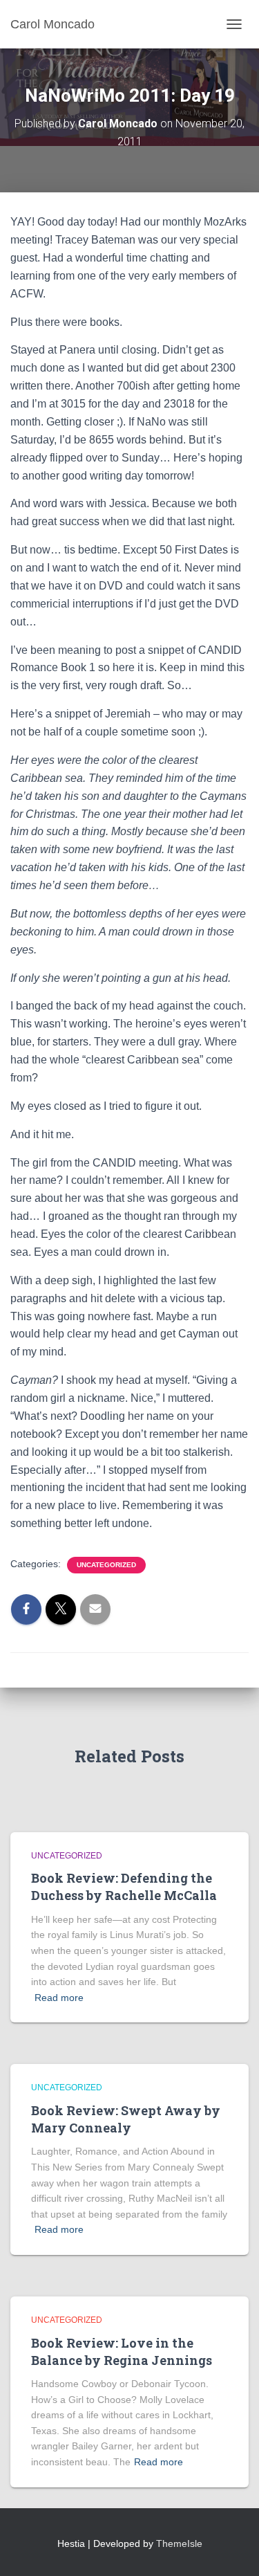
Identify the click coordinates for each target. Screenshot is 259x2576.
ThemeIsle (179, 2543)
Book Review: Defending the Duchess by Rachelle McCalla (124, 1887)
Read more (59, 1998)
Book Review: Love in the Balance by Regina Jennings (122, 2351)
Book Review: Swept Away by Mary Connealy (126, 2119)
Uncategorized (106, 1565)
